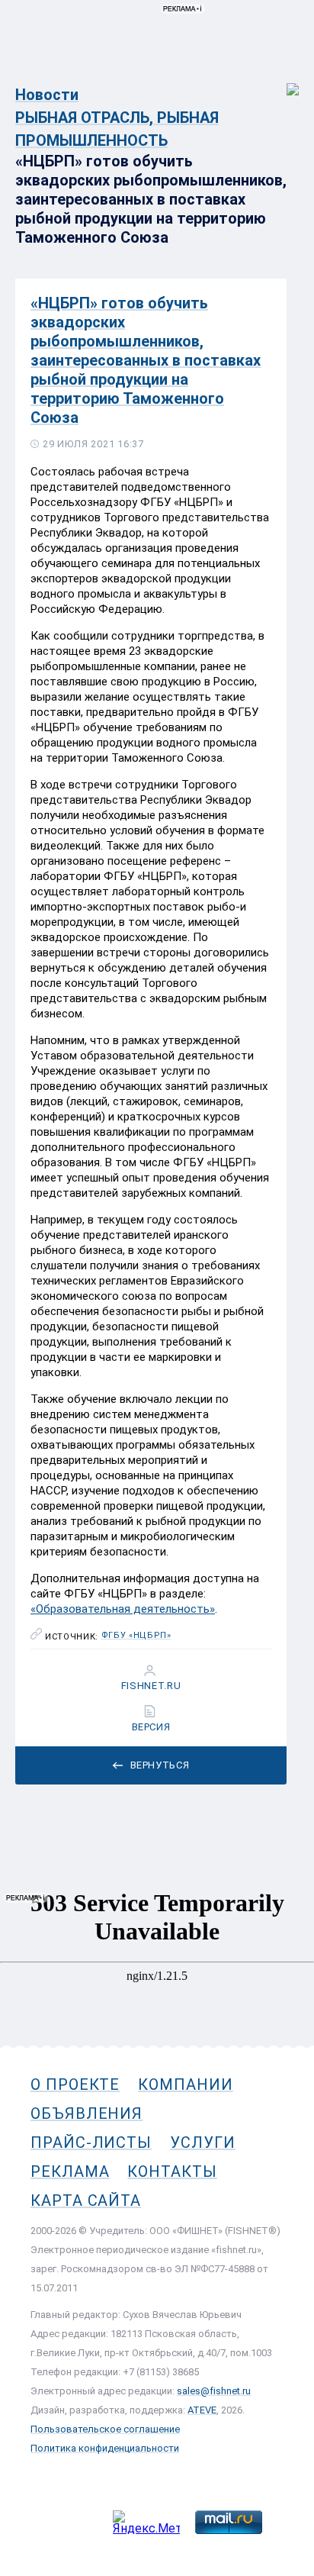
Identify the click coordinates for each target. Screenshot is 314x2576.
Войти (282, 81)
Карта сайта (86, 2200)
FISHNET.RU (151, 1686)
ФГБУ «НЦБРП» (136, 1636)
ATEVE (202, 2410)
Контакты (172, 2171)
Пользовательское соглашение (105, 2429)
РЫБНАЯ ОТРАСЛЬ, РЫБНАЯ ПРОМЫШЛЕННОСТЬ (117, 129)
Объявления (87, 2113)
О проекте (75, 2084)
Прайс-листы (91, 2142)
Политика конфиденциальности (105, 2448)
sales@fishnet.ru (214, 2391)
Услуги (203, 2142)
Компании (185, 2084)
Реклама (70, 2171)
